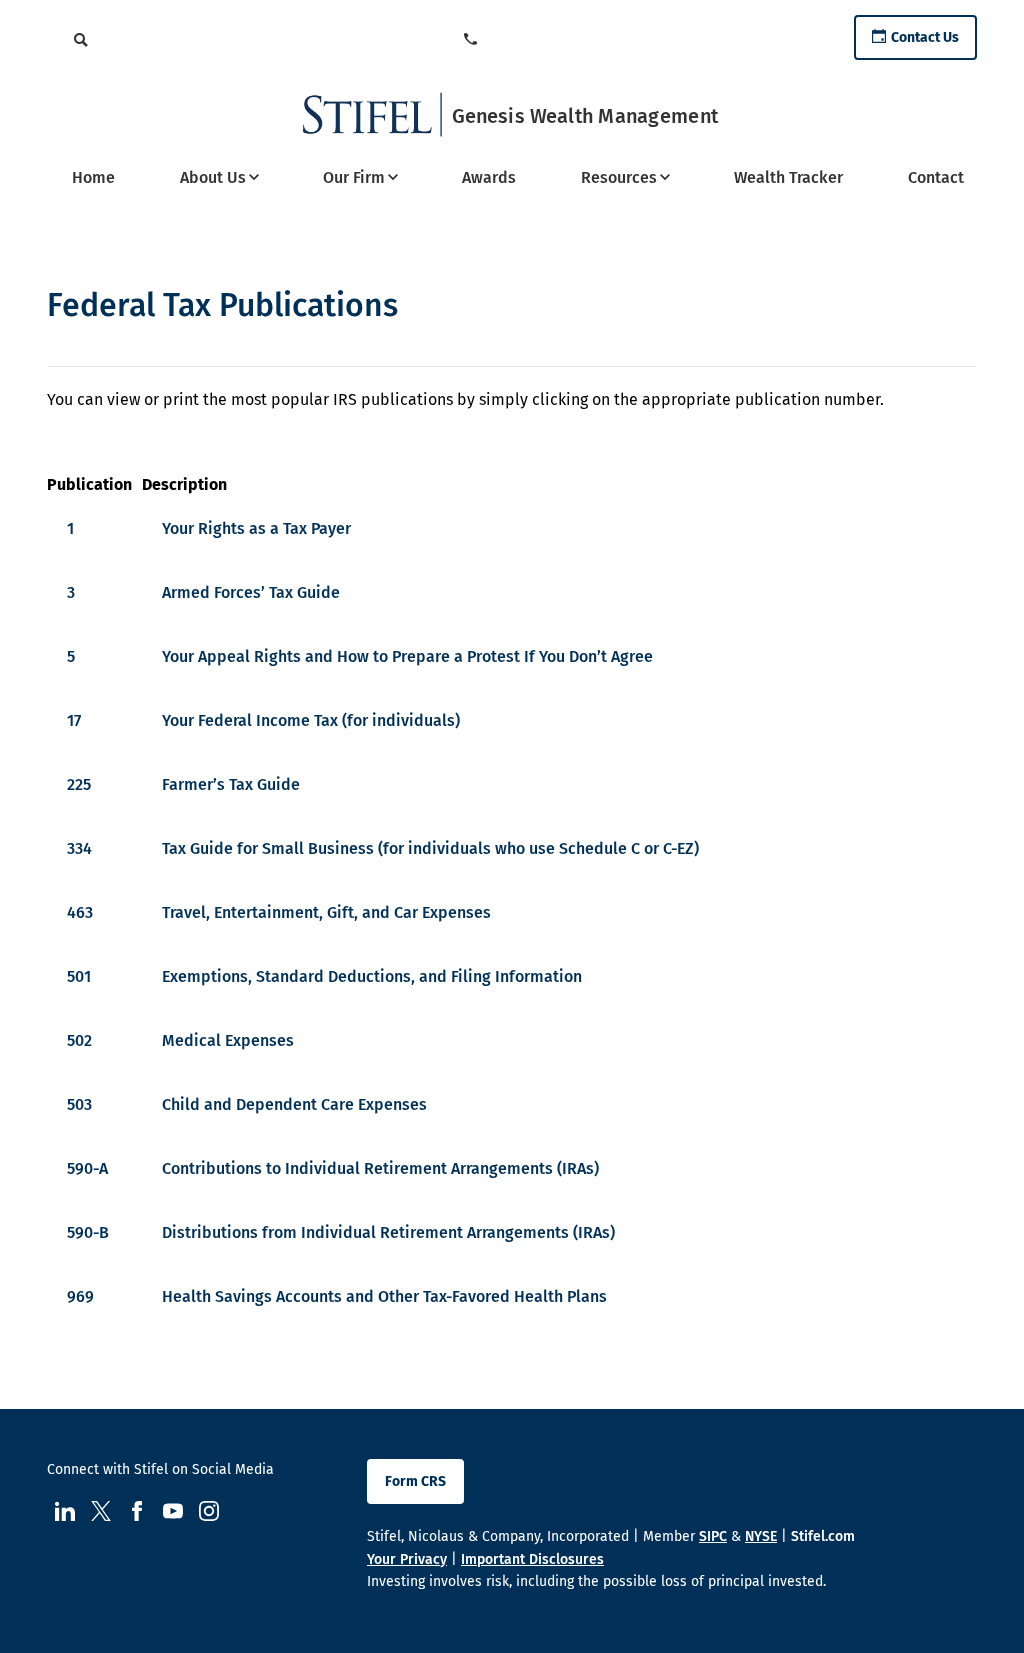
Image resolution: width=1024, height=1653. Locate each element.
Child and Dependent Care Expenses (294, 1104)
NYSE (761, 1536)
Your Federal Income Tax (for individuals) (311, 720)
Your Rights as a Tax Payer (256, 528)
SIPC (713, 1536)
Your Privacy (407, 1559)
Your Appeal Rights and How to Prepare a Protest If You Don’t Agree (407, 656)
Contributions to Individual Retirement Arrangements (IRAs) (380, 1168)
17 (74, 720)
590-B (88, 1232)
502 (79, 1040)
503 (79, 1104)
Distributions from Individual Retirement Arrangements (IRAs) (388, 1232)
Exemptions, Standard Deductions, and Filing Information (372, 976)
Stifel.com (823, 1536)
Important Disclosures (532, 1559)
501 (79, 976)
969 (80, 1296)
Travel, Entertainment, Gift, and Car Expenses (326, 912)
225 (79, 784)
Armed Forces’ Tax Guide (251, 592)
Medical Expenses (228, 1040)
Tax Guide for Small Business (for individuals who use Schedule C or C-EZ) (430, 848)
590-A (87, 1168)
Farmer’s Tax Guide (231, 784)
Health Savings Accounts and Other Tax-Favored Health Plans (384, 1296)
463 (80, 912)
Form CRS (415, 1481)
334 (79, 848)
